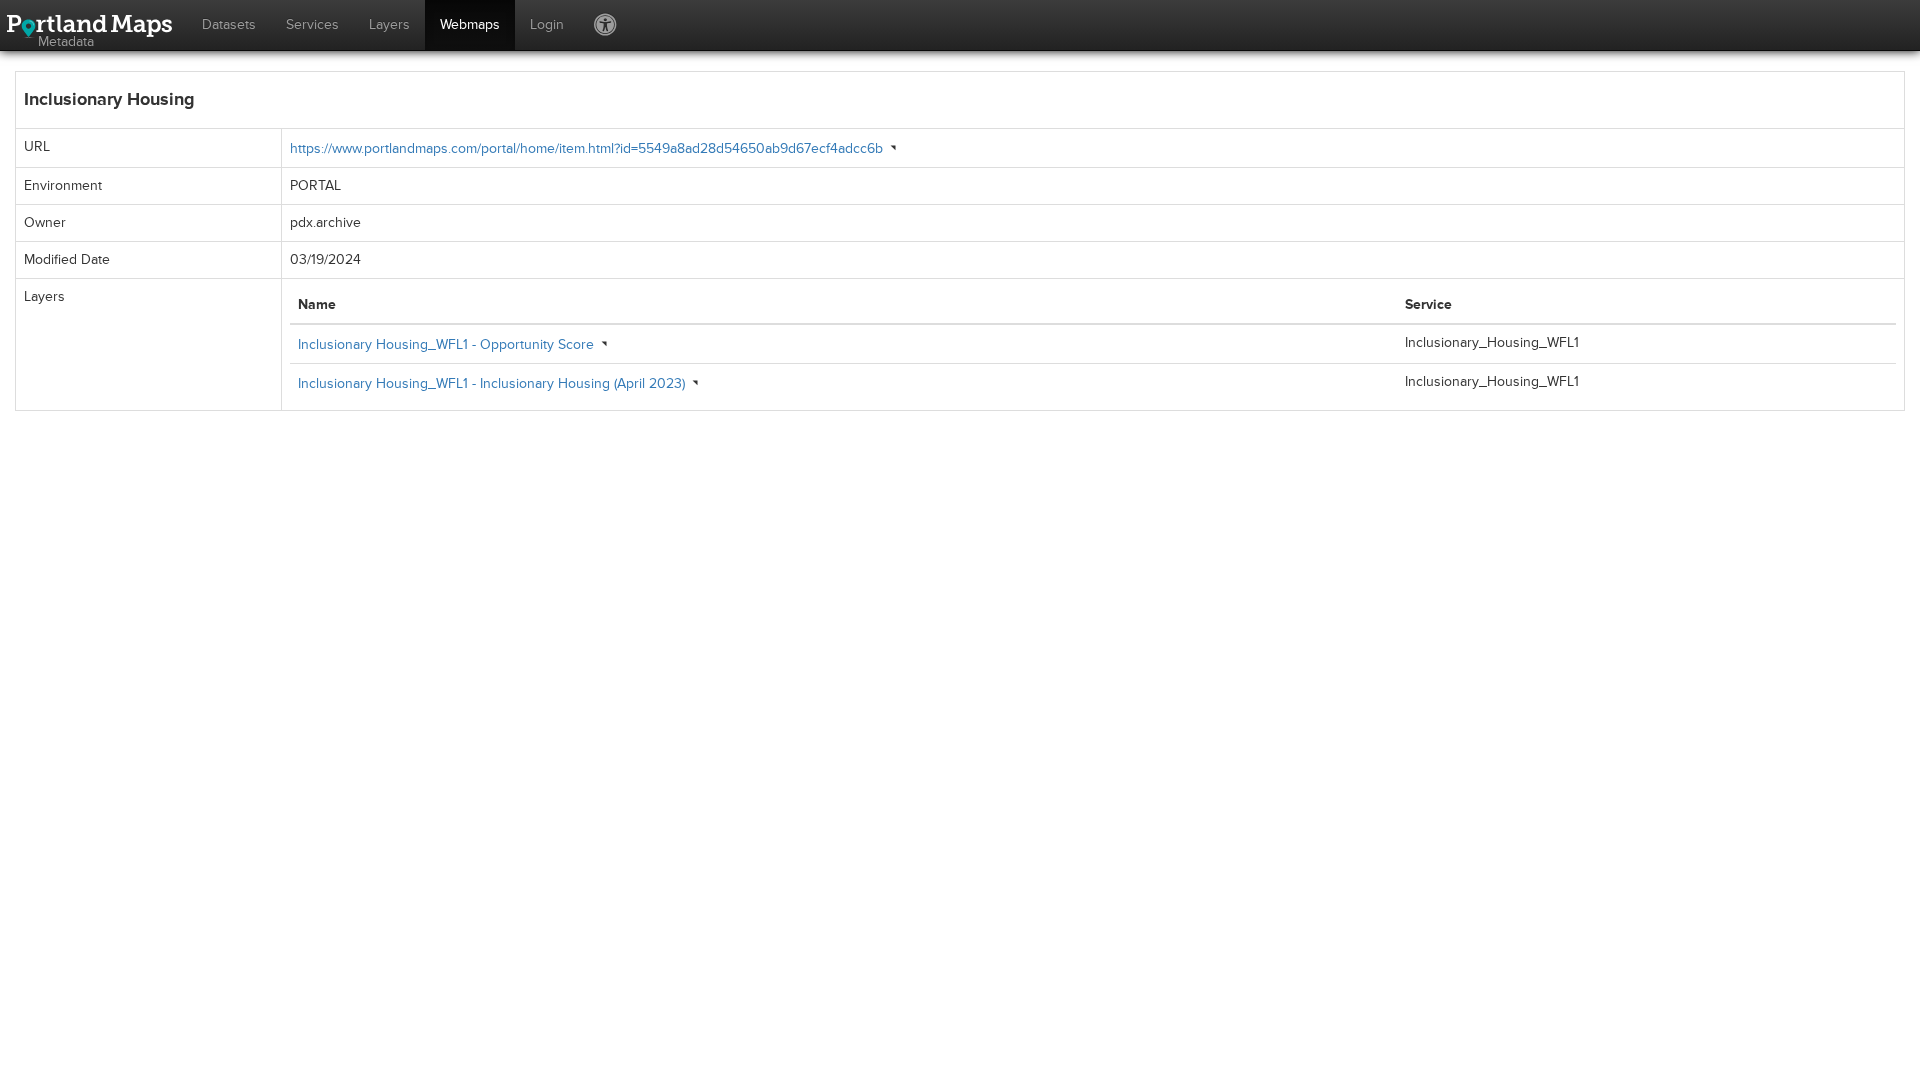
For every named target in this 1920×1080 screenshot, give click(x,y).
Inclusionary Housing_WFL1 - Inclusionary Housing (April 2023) (491, 383)
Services (312, 24)
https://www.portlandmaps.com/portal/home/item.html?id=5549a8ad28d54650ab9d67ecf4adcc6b (586, 148)
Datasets (229, 24)
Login (547, 24)
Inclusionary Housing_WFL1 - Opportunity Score (446, 344)
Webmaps (470, 24)
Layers (389, 24)
